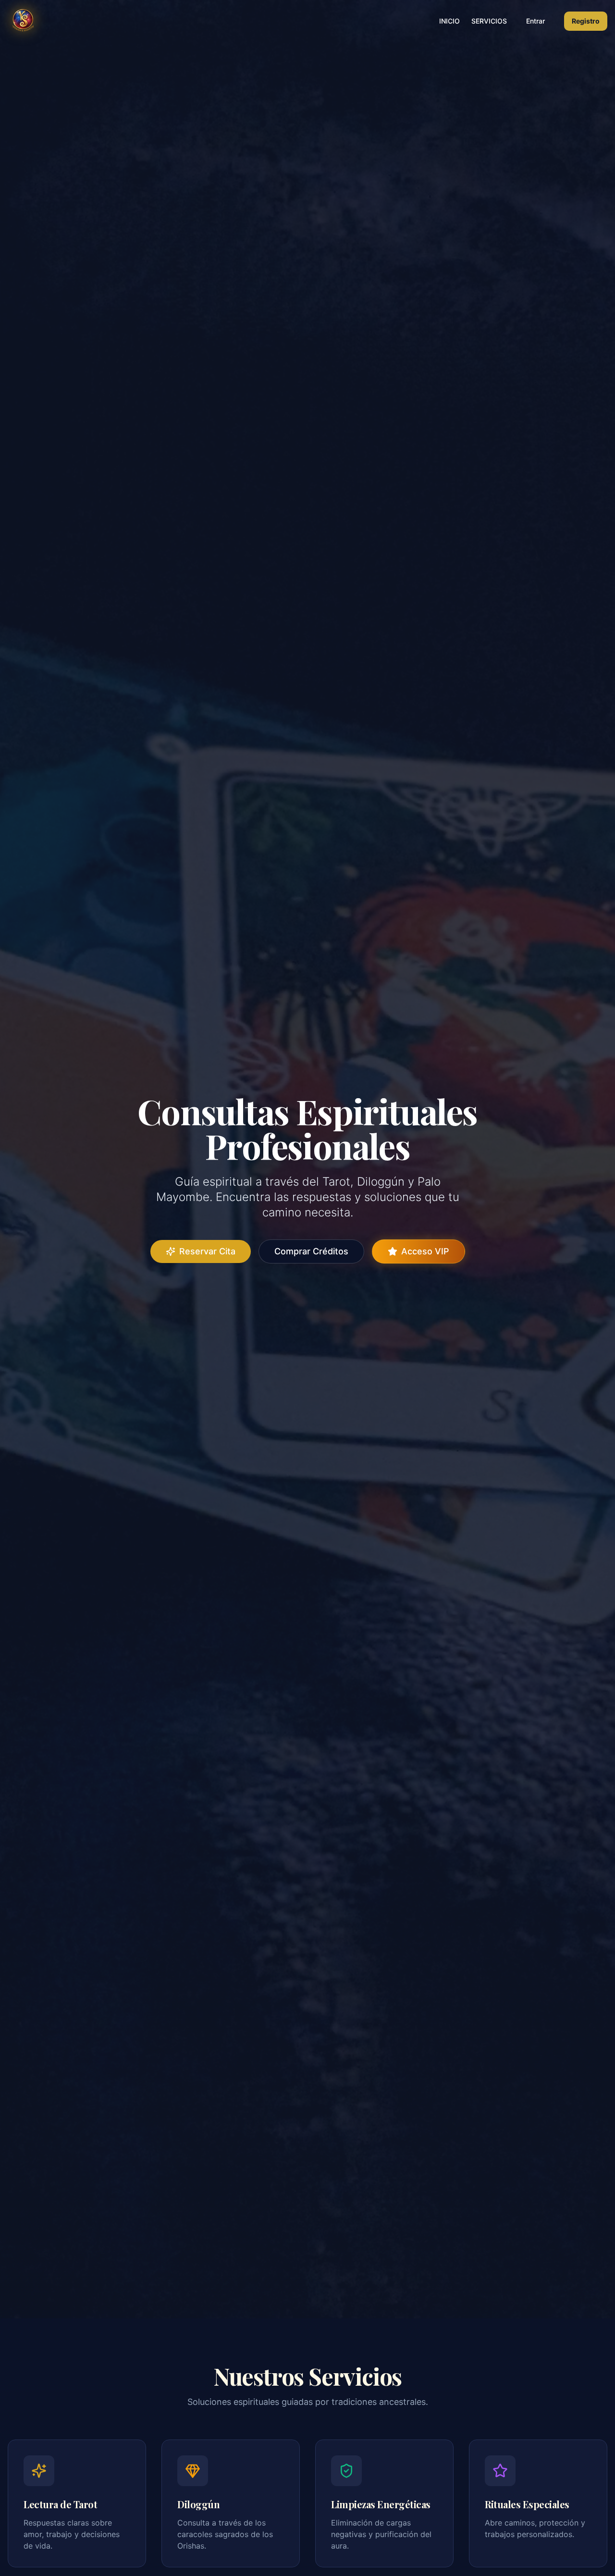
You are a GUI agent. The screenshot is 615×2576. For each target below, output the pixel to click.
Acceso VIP (425, 1251)
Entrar (535, 21)
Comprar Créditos (311, 1251)
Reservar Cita (207, 1251)
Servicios (489, 21)
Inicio (449, 21)
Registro (586, 21)
